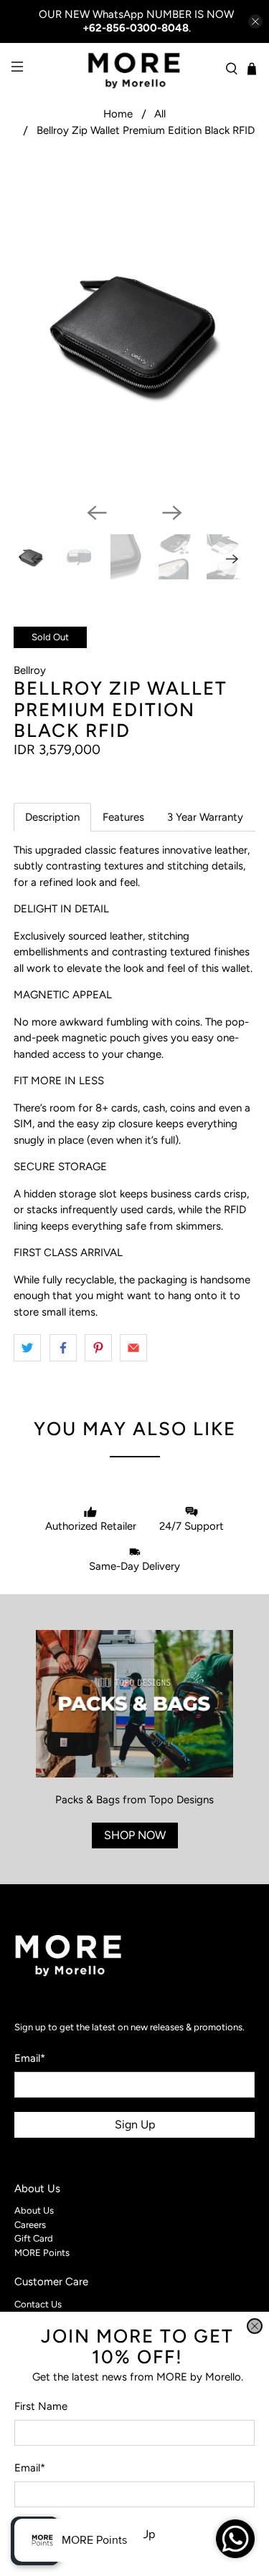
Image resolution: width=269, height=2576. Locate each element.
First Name (41, 2406)
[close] (255, 2326)
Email (30, 2468)
